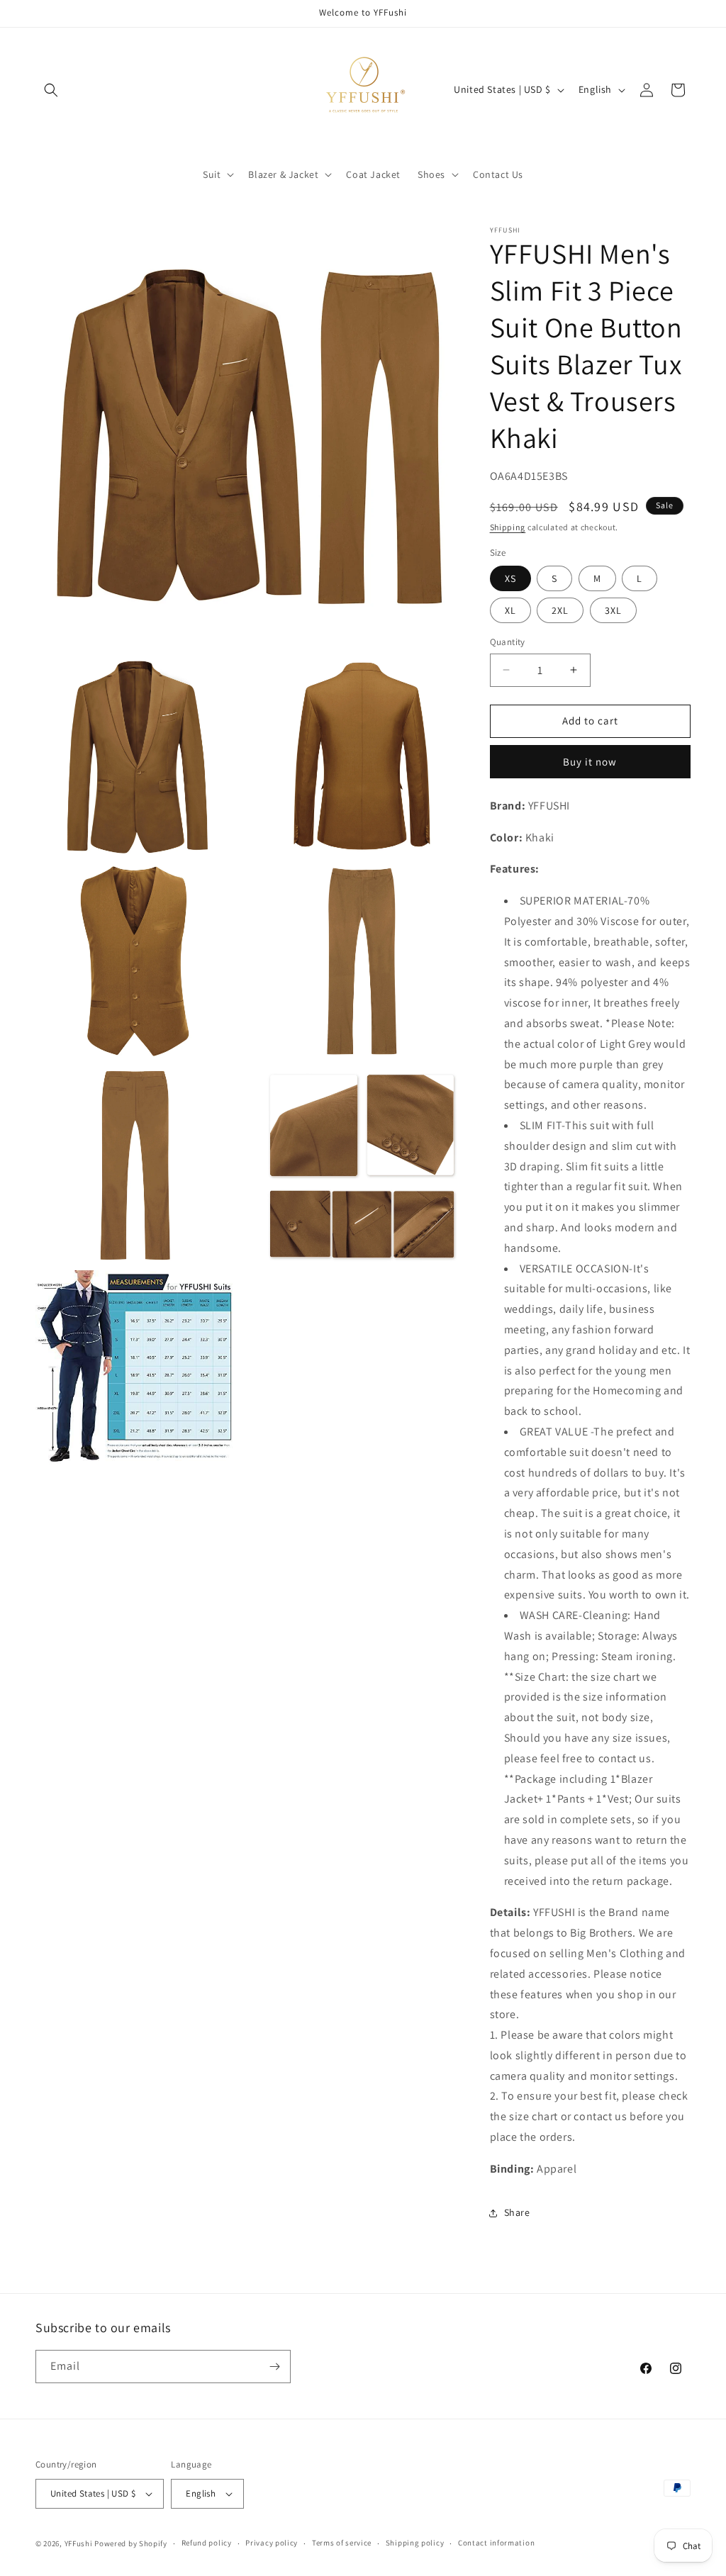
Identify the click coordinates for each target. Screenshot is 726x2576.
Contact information (496, 2543)
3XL (613, 610)
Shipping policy (415, 2543)
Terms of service (342, 2543)
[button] (51, 90)
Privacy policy (272, 2543)
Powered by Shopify (131, 2543)
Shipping (508, 527)
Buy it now (590, 762)
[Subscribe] (274, 2367)
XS (510, 578)
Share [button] (517, 2212)
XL (510, 610)
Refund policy (207, 2543)
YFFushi (79, 2543)
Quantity (508, 642)
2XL (560, 610)
